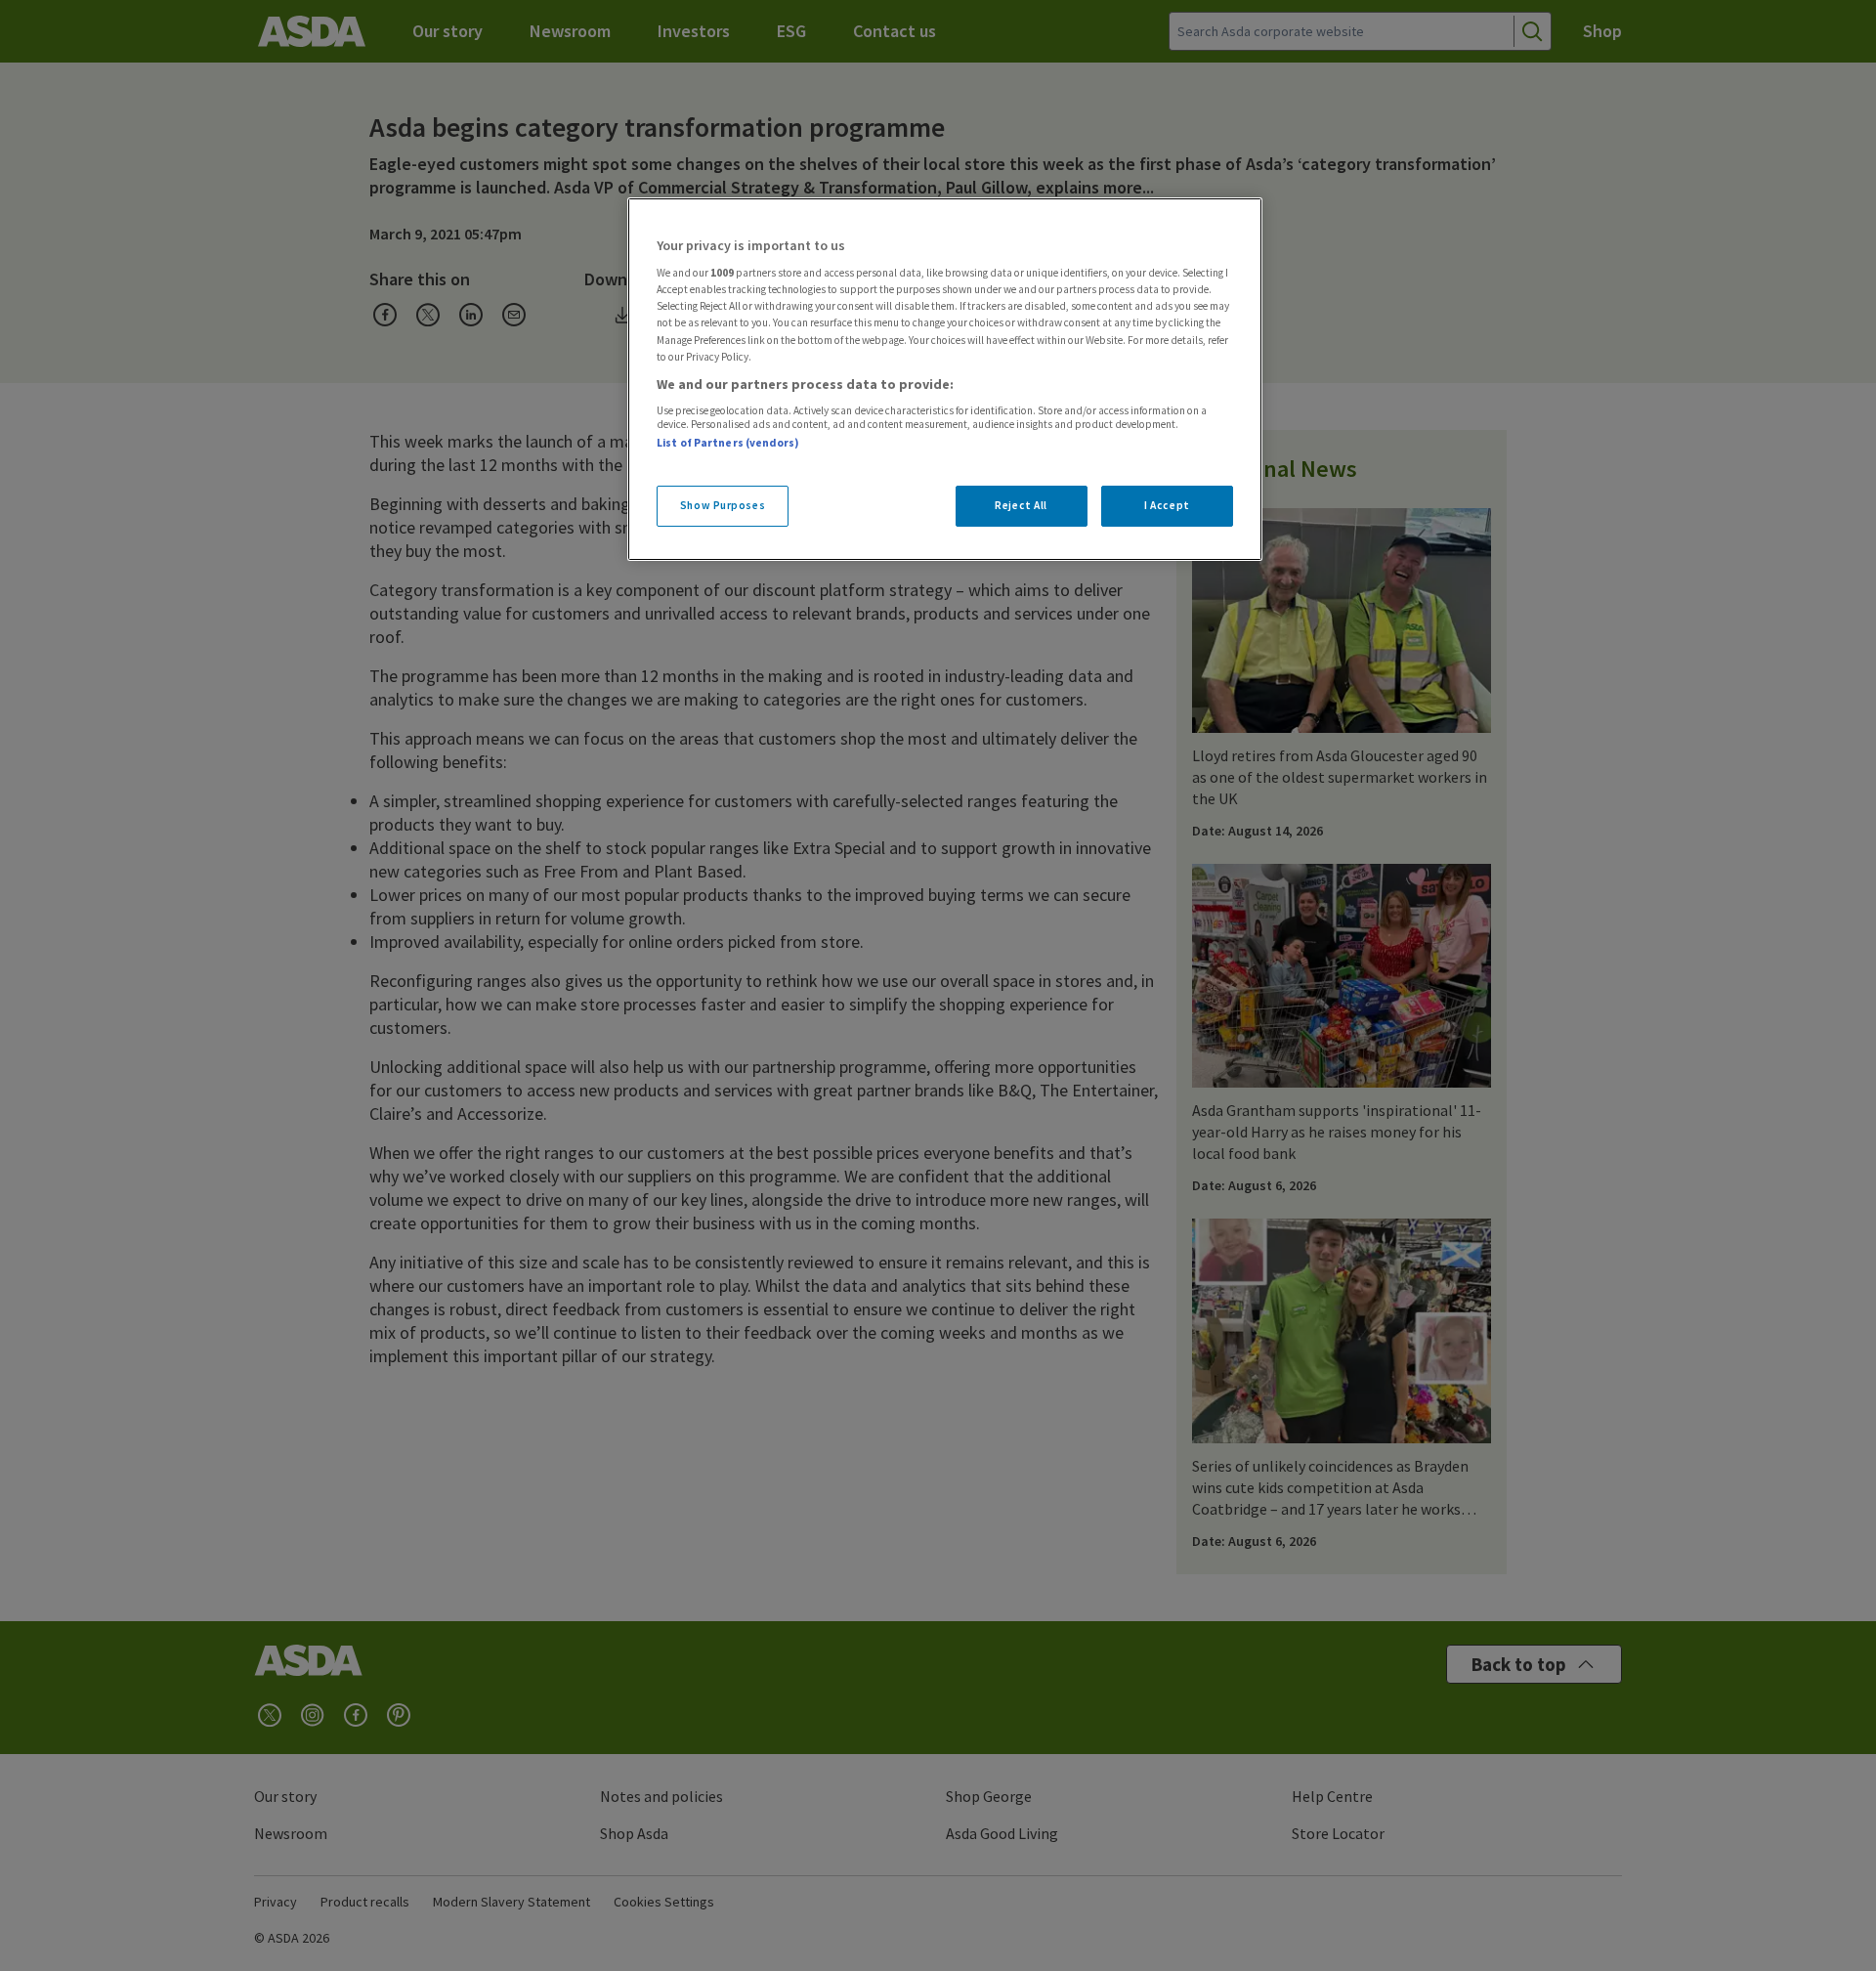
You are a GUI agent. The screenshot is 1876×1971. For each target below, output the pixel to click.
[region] (945, 379)
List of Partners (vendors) (728, 443)
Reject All (1021, 505)
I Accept (1167, 505)
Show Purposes (723, 505)
